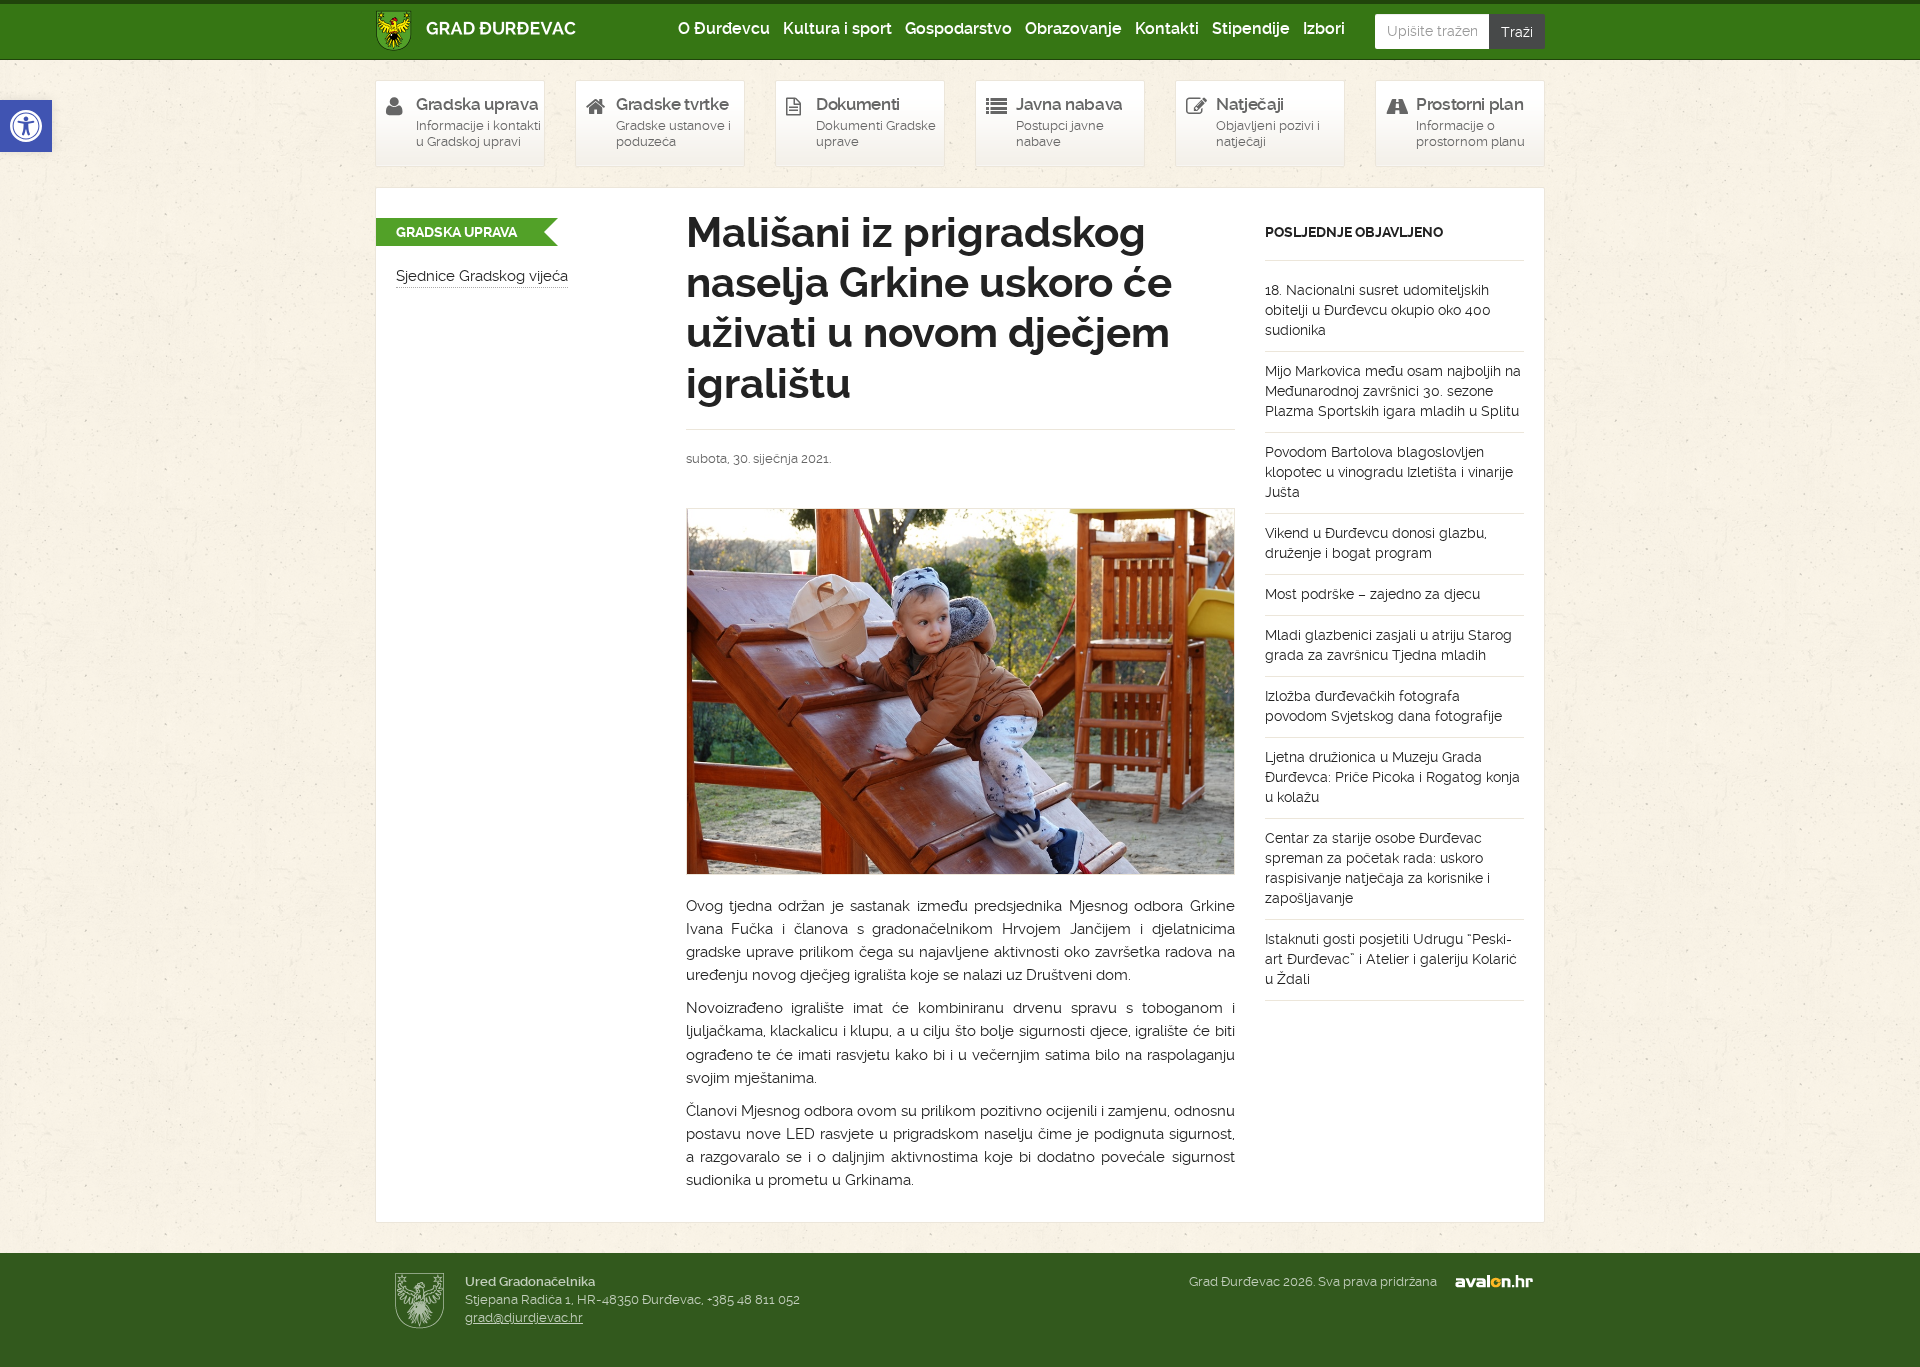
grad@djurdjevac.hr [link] (524, 1317)
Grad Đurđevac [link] (476, 30)
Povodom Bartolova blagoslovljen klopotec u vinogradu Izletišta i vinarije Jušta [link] (1389, 472)
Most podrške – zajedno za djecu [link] (1372, 594)
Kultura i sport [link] (837, 28)
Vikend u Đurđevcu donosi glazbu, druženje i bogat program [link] (1376, 543)
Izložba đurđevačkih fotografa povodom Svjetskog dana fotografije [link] (1383, 706)
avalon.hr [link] (1500, 1282)
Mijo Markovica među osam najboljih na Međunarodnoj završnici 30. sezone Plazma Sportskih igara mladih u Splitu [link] (1393, 391)
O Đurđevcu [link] (724, 28)
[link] (26, 126)
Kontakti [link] (1167, 28)
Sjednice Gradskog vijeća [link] (482, 276)
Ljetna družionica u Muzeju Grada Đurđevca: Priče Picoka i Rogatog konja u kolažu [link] (1392, 777)
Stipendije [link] (1251, 28)
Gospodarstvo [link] (958, 28)
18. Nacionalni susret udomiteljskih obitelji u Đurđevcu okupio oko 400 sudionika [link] (1378, 310)
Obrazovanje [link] (1073, 28)
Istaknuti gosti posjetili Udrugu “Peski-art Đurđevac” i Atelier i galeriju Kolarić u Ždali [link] (1391, 959)
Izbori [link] (1324, 28)
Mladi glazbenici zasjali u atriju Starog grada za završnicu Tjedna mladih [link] (1388, 645)
